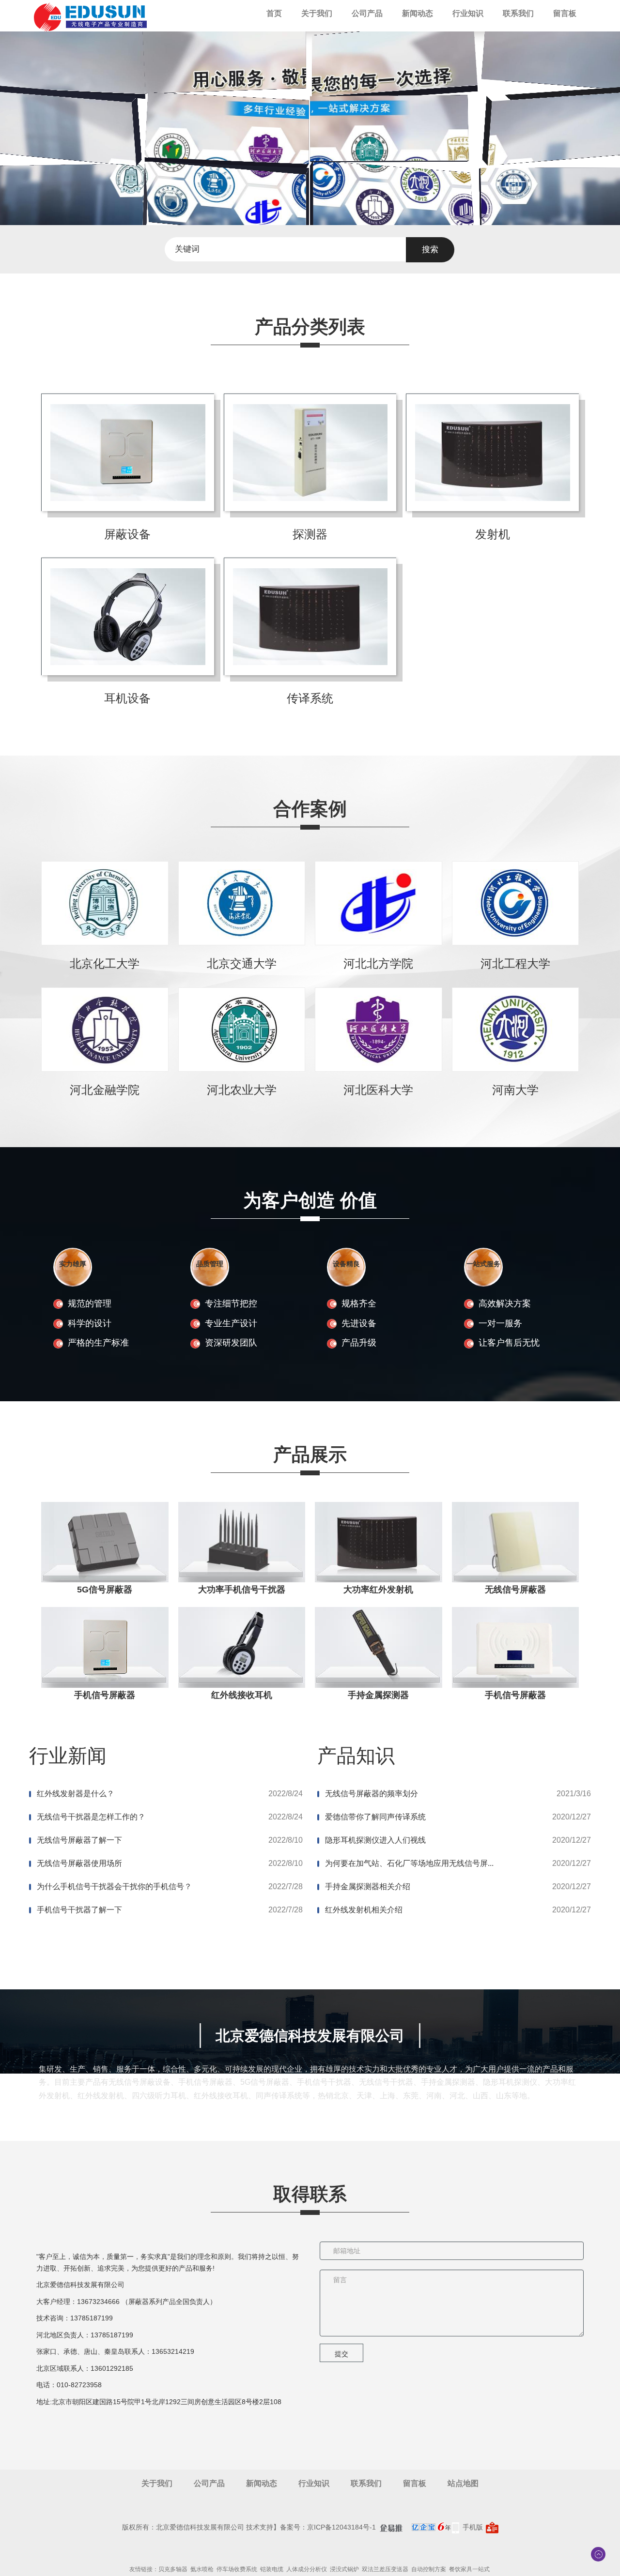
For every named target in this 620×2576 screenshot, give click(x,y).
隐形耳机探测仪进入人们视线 (375, 1840)
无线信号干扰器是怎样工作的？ (91, 1817)
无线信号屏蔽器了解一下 (79, 1840)
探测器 (310, 534)
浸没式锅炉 (344, 2569)
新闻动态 (418, 13)
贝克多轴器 (173, 2569)
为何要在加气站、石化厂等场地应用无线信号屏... (409, 1863)
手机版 (473, 2527)
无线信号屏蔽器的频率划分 (372, 1794)
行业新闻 (68, 1756)
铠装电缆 (272, 2569)
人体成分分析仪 (307, 2569)
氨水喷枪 (202, 2569)
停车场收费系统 (237, 2569)
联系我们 (518, 13)
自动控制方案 (429, 2569)
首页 (274, 13)
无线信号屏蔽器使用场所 (79, 1863)
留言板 (565, 13)
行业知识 (468, 13)
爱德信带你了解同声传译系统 (375, 1817)
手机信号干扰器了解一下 (79, 1910)
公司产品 (367, 13)
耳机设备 (127, 698)
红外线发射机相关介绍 (364, 1910)
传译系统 (310, 698)
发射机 (493, 534)
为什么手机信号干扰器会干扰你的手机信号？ (114, 1887)
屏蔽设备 (127, 534)
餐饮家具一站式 (469, 2569)
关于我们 (317, 13)
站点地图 (463, 2483)
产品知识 (356, 1756)
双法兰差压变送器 (385, 2569)
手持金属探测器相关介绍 (368, 1887)
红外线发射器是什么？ (76, 1794)
